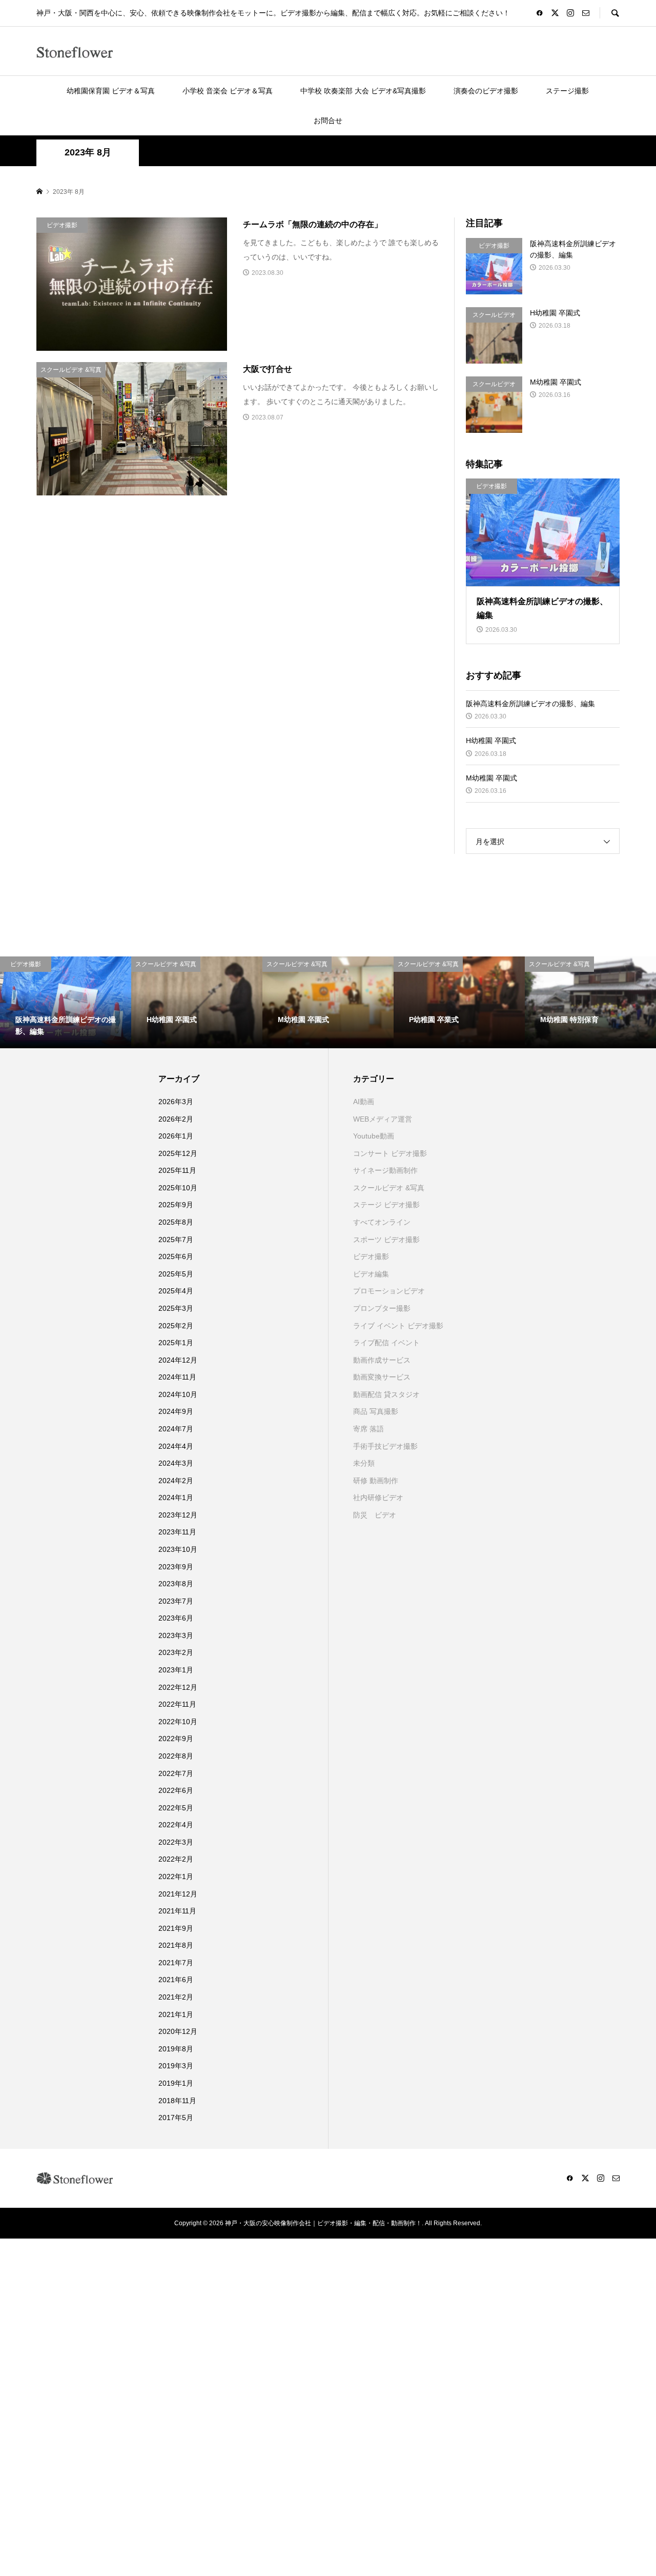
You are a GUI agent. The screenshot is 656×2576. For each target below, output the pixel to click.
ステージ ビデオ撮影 (386, 1205)
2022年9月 (176, 1739)
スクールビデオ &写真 (389, 1188)
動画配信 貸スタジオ (386, 1394)
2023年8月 (176, 1584)
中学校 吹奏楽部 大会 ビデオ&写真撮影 (363, 91)
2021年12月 (178, 1894)
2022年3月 (176, 1842)
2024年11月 (177, 1377)
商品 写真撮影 (376, 1411)
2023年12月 (178, 1515)
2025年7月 (176, 1240)
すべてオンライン (382, 1222)
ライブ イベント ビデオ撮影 (398, 1326)
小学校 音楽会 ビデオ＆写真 (228, 91)
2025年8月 (176, 1222)
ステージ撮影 (567, 91)
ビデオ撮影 (371, 1256)
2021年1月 (176, 2014)
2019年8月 (176, 2049)
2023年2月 (176, 1652)
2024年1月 (176, 1497)
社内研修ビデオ (378, 1497)
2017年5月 (176, 2118)
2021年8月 (176, 1945)
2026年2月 (176, 1119)
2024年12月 (178, 1360)
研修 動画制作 (376, 1481)
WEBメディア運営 (383, 1119)
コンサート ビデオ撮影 (390, 1153)
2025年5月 (176, 1274)
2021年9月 (176, 1928)
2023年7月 (176, 1601)
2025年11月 (177, 1170)
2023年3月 (176, 1635)
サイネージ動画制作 (385, 1170)
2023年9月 (176, 1567)
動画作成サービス (382, 1360)
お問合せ (328, 121)
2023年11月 (177, 1532)
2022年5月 (176, 1808)
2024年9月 (176, 1411)
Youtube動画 (374, 1136)
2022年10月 (178, 1722)
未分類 (364, 1463)
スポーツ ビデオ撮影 (386, 1240)
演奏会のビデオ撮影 (486, 91)
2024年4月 (176, 1446)
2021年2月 (176, 1997)
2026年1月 (176, 1136)
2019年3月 (176, 2066)
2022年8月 (176, 1756)
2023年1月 (176, 1670)
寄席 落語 (368, 1429)
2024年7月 (176, 1429)
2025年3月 (176, 1308)
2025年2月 (176, 1326)
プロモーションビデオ (389, 1291)
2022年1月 (176, 1876)
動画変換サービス (382, 1377)
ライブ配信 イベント (386, 1343)
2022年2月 (176, 1859)
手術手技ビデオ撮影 (385, 1446)
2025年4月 (176, 1291)
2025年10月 (178, 1188)
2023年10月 (178, 1549)
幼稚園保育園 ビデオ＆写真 (111, 91)
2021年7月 (176, 1963)
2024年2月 (176, 1481)
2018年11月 (177, 2101)
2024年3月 (176, 1463)
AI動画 (364, 1102)
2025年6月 (176, 1256)
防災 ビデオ (375, 1515)
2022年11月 (177, 1704)
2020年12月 (178, 2031)
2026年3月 (176, 1102)
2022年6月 (176, 1790)
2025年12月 (178, 1153)
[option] (66, 1002)
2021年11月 (177, 1911)
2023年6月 (176, 1618)
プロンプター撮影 (382, 1308)
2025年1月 (176, 1343)
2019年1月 (176, 2083)
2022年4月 (176, 1825)
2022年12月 (178, 1687)
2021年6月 (176, 1980)
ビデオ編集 (371, 1274)
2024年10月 (178, 1394)
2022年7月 (176, 1773)
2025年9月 (176, 1205)
